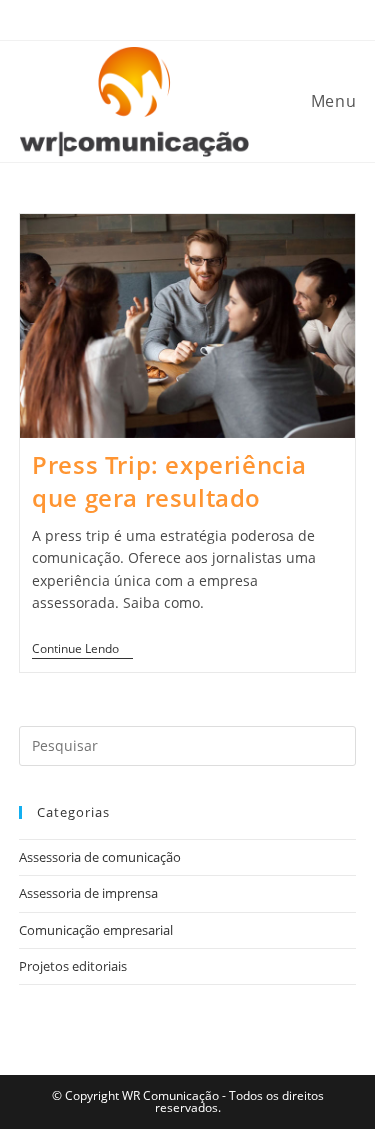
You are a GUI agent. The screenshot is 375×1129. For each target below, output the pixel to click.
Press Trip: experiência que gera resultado (169, 481)
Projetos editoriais (73, 966)
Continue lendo (82, 649)
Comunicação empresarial (96, 930)
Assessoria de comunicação (100, 857)
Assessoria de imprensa (88, 893)
